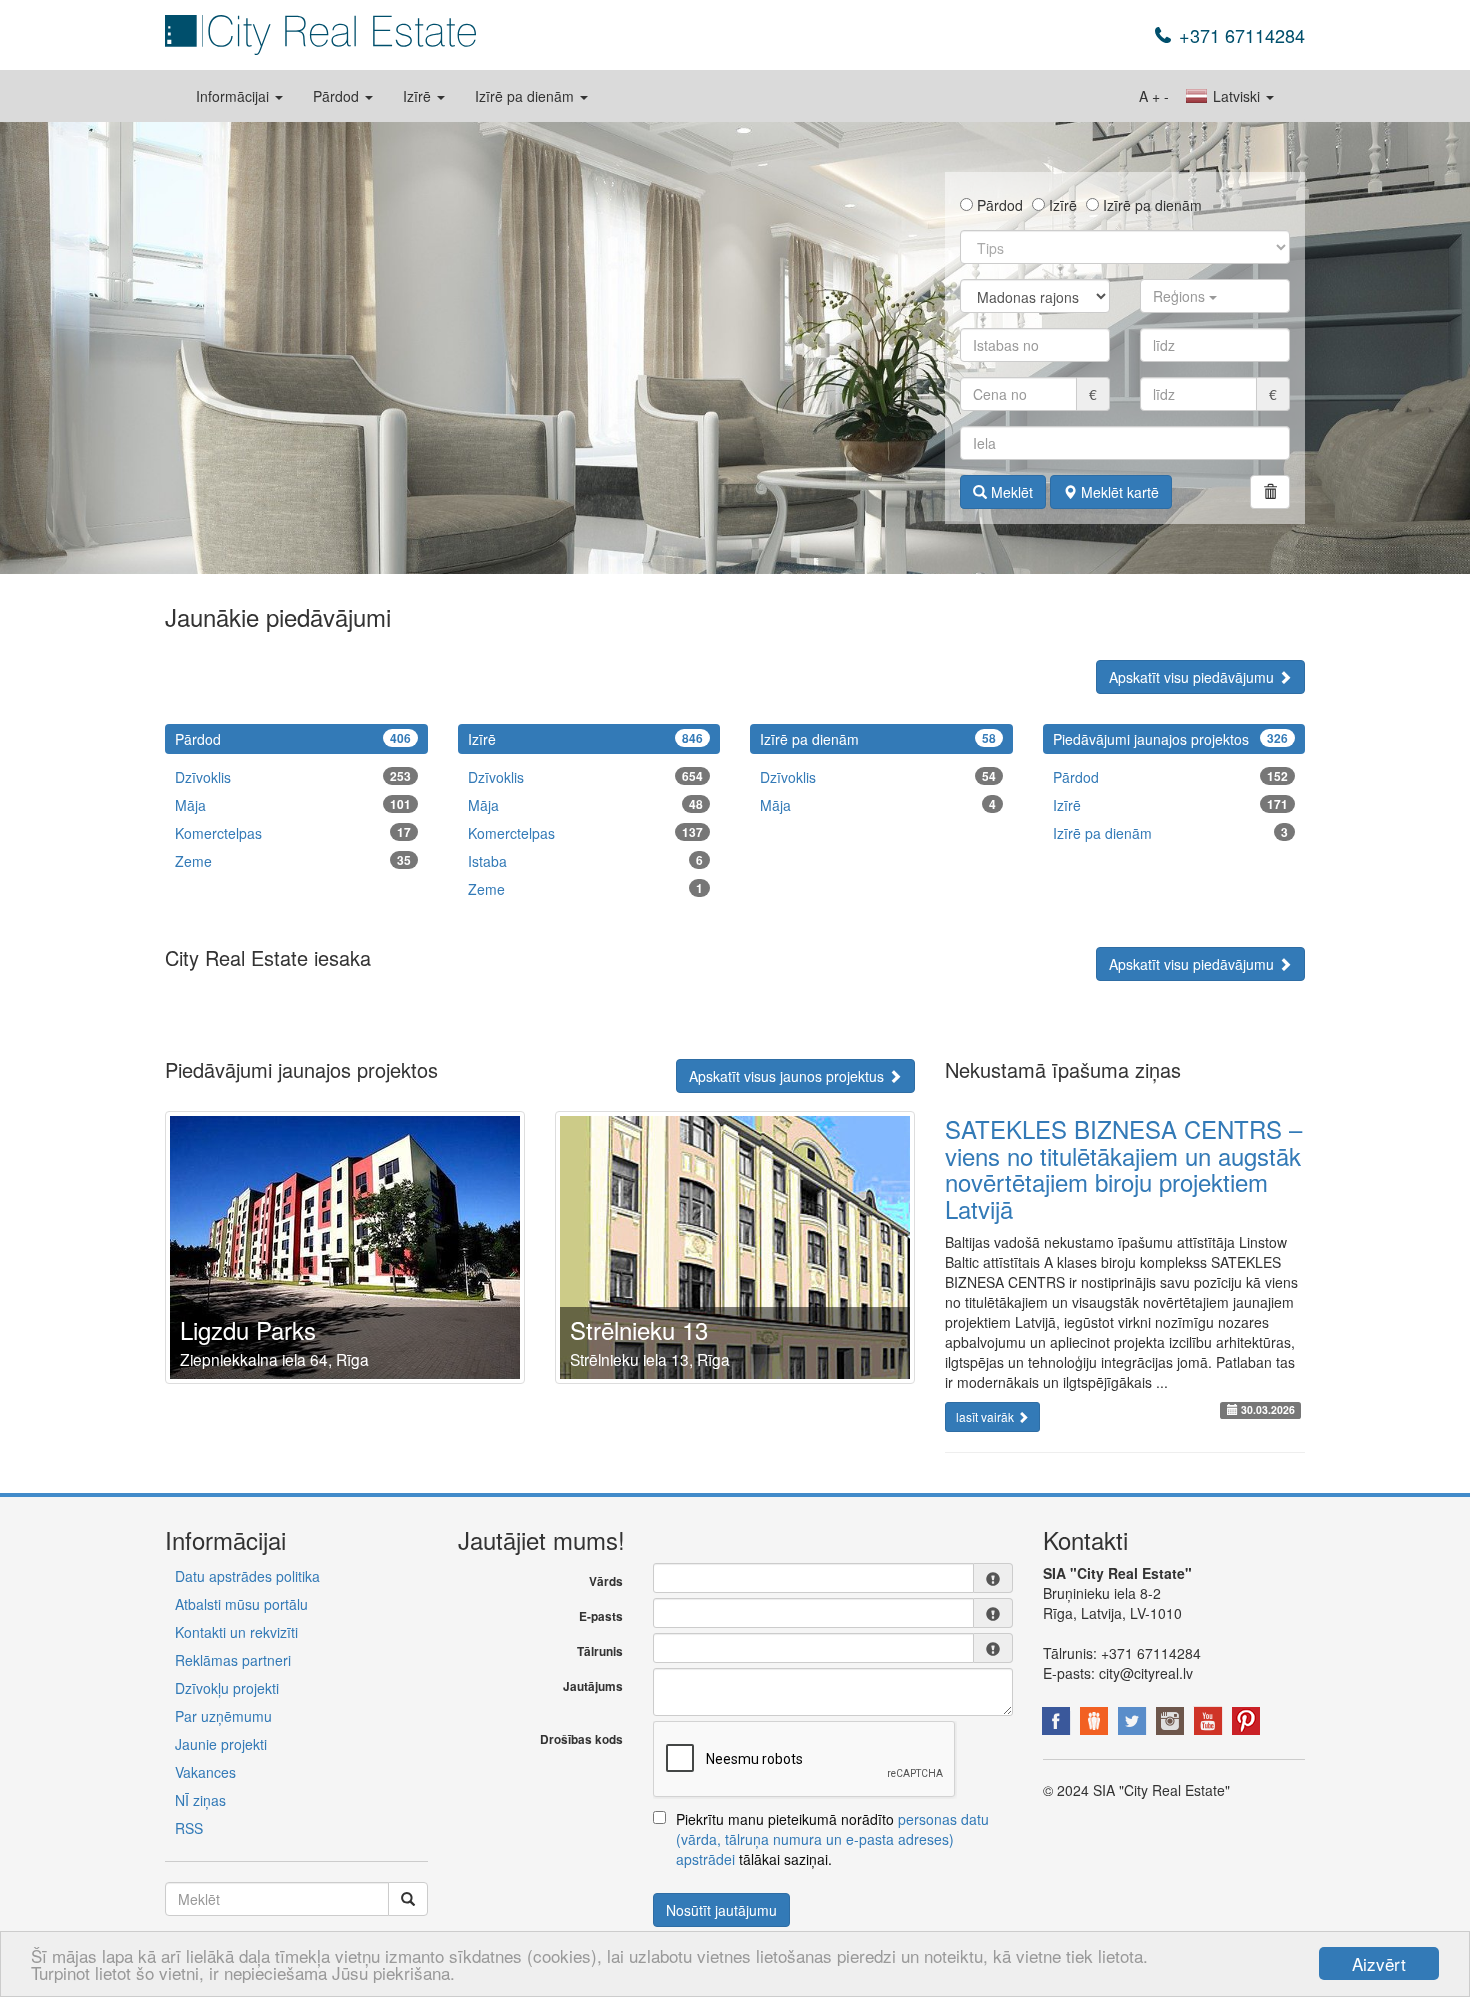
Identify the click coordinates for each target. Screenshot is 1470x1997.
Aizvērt (1379, 1963)
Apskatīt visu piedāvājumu (1193, 677)
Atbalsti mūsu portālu (241, 1604)
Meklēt (1010, 492)
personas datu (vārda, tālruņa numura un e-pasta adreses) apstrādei (832, 1839)
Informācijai (234, 96)
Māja (293, 805)
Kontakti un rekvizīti (236, 1632)
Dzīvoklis (293, 777)
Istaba (586, 861)
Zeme (293, 861)
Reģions (1181, 296)
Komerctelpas (293, 833)
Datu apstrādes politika (247, 1576)
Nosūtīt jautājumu (721, 1910)
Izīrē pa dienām (526, 96)
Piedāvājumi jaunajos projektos (1171, 739)
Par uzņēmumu (223, 1716)
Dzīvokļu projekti (227, 1688)
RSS (189, 1828)
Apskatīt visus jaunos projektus (788, 1076)
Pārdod (338, 96)
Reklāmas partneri (233, 1660)
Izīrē (419, 96)
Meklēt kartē (1118, 492)
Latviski (1236, 96)
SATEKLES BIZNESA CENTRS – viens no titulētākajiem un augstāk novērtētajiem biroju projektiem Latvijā (1123, 1168)
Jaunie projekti (221, 1744)
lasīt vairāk (986, 1416)
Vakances (205, 1772)
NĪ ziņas (200, 1800)
